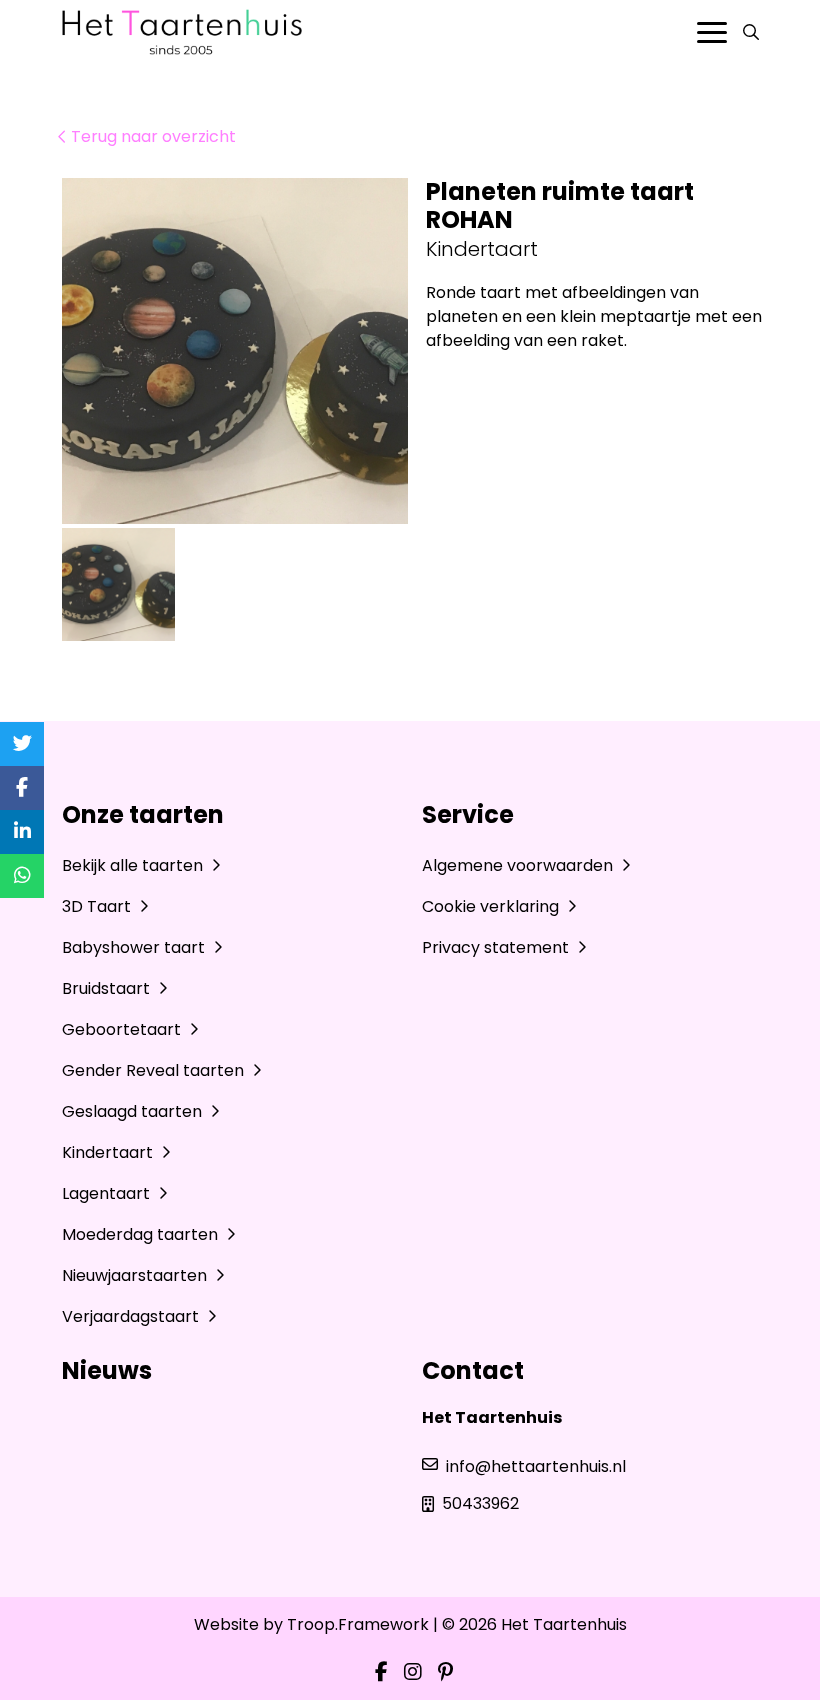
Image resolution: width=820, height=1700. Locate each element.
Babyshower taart (135, 947)
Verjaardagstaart (132, 1316)
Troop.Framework (358, 1624)
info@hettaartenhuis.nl (536, 1466)
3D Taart (98, 906)
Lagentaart (108, 1193)
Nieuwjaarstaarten (136, 1275)
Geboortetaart (123, 1029)
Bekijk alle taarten (134, 865)
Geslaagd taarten (134, 1111)
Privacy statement (497, 947)
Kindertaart (109, 1152)
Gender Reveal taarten (155, 1070)
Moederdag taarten (142, 1234)
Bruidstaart (108, 988)
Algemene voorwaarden (519, 865)
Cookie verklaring (492, 906)
